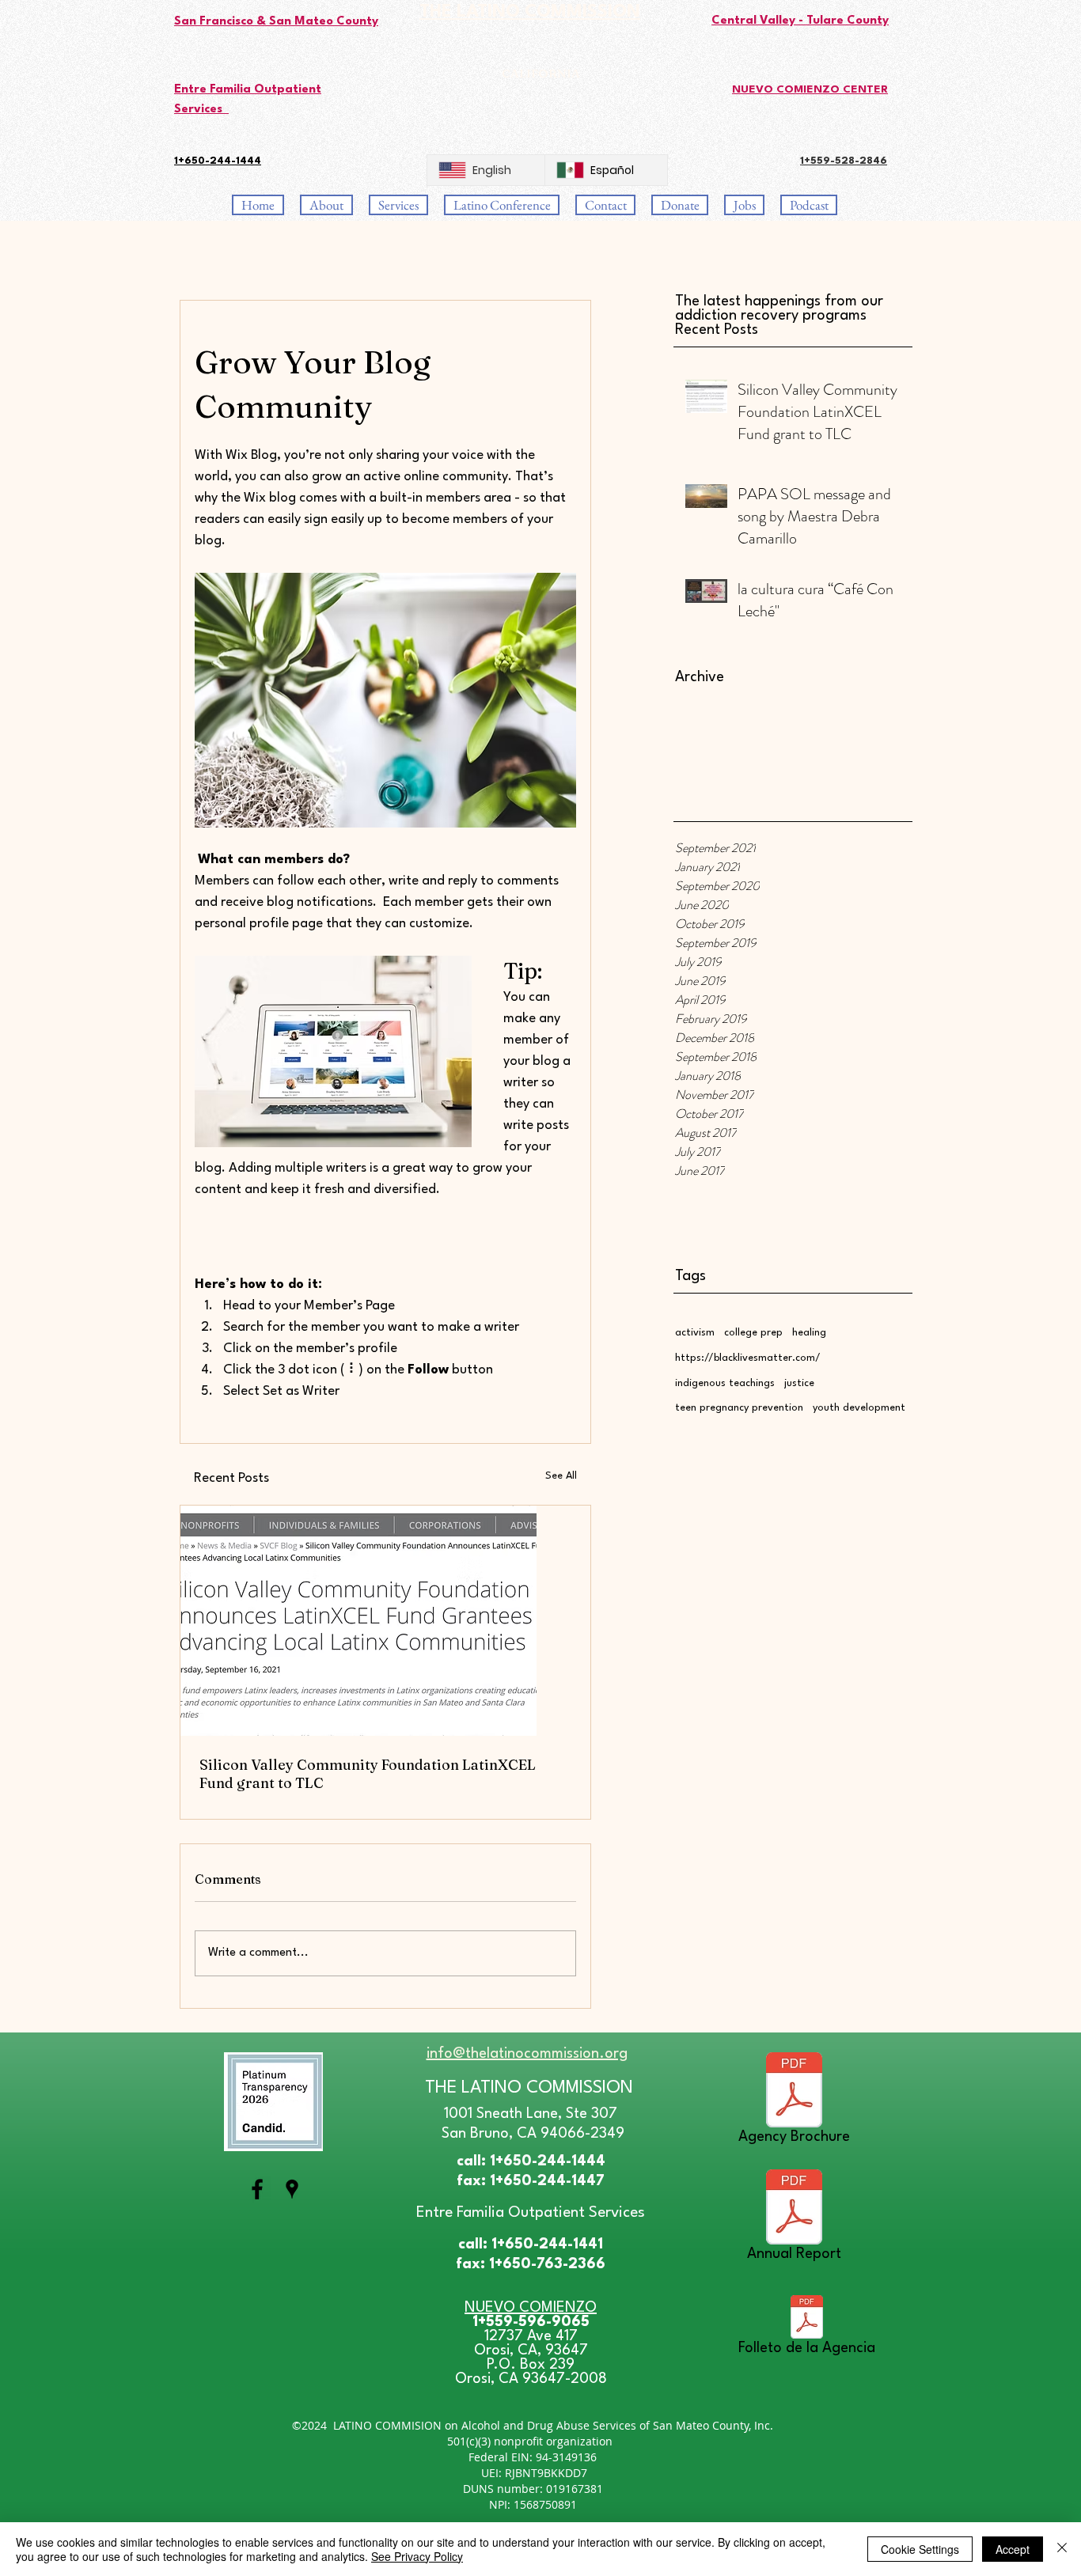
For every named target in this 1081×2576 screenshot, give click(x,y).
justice (799, 1383)
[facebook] (257, 2189)
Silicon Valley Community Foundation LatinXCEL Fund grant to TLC (368, 1774)
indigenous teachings (725, 1383)
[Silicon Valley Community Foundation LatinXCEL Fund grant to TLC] (385, 1621)
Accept (1013, 2549)
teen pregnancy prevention (739, 1408)
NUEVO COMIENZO (531, 2308)
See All (561, 1476)
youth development (859, 1408)
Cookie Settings (920, 2549)
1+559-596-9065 (531, 2322)
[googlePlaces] (292, 2189)
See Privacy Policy (417, 2556)
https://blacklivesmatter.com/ (748, 1358)
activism (695, 1333)
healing (809, 1333)
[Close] (1062, 2549)
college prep (753, 1333)
